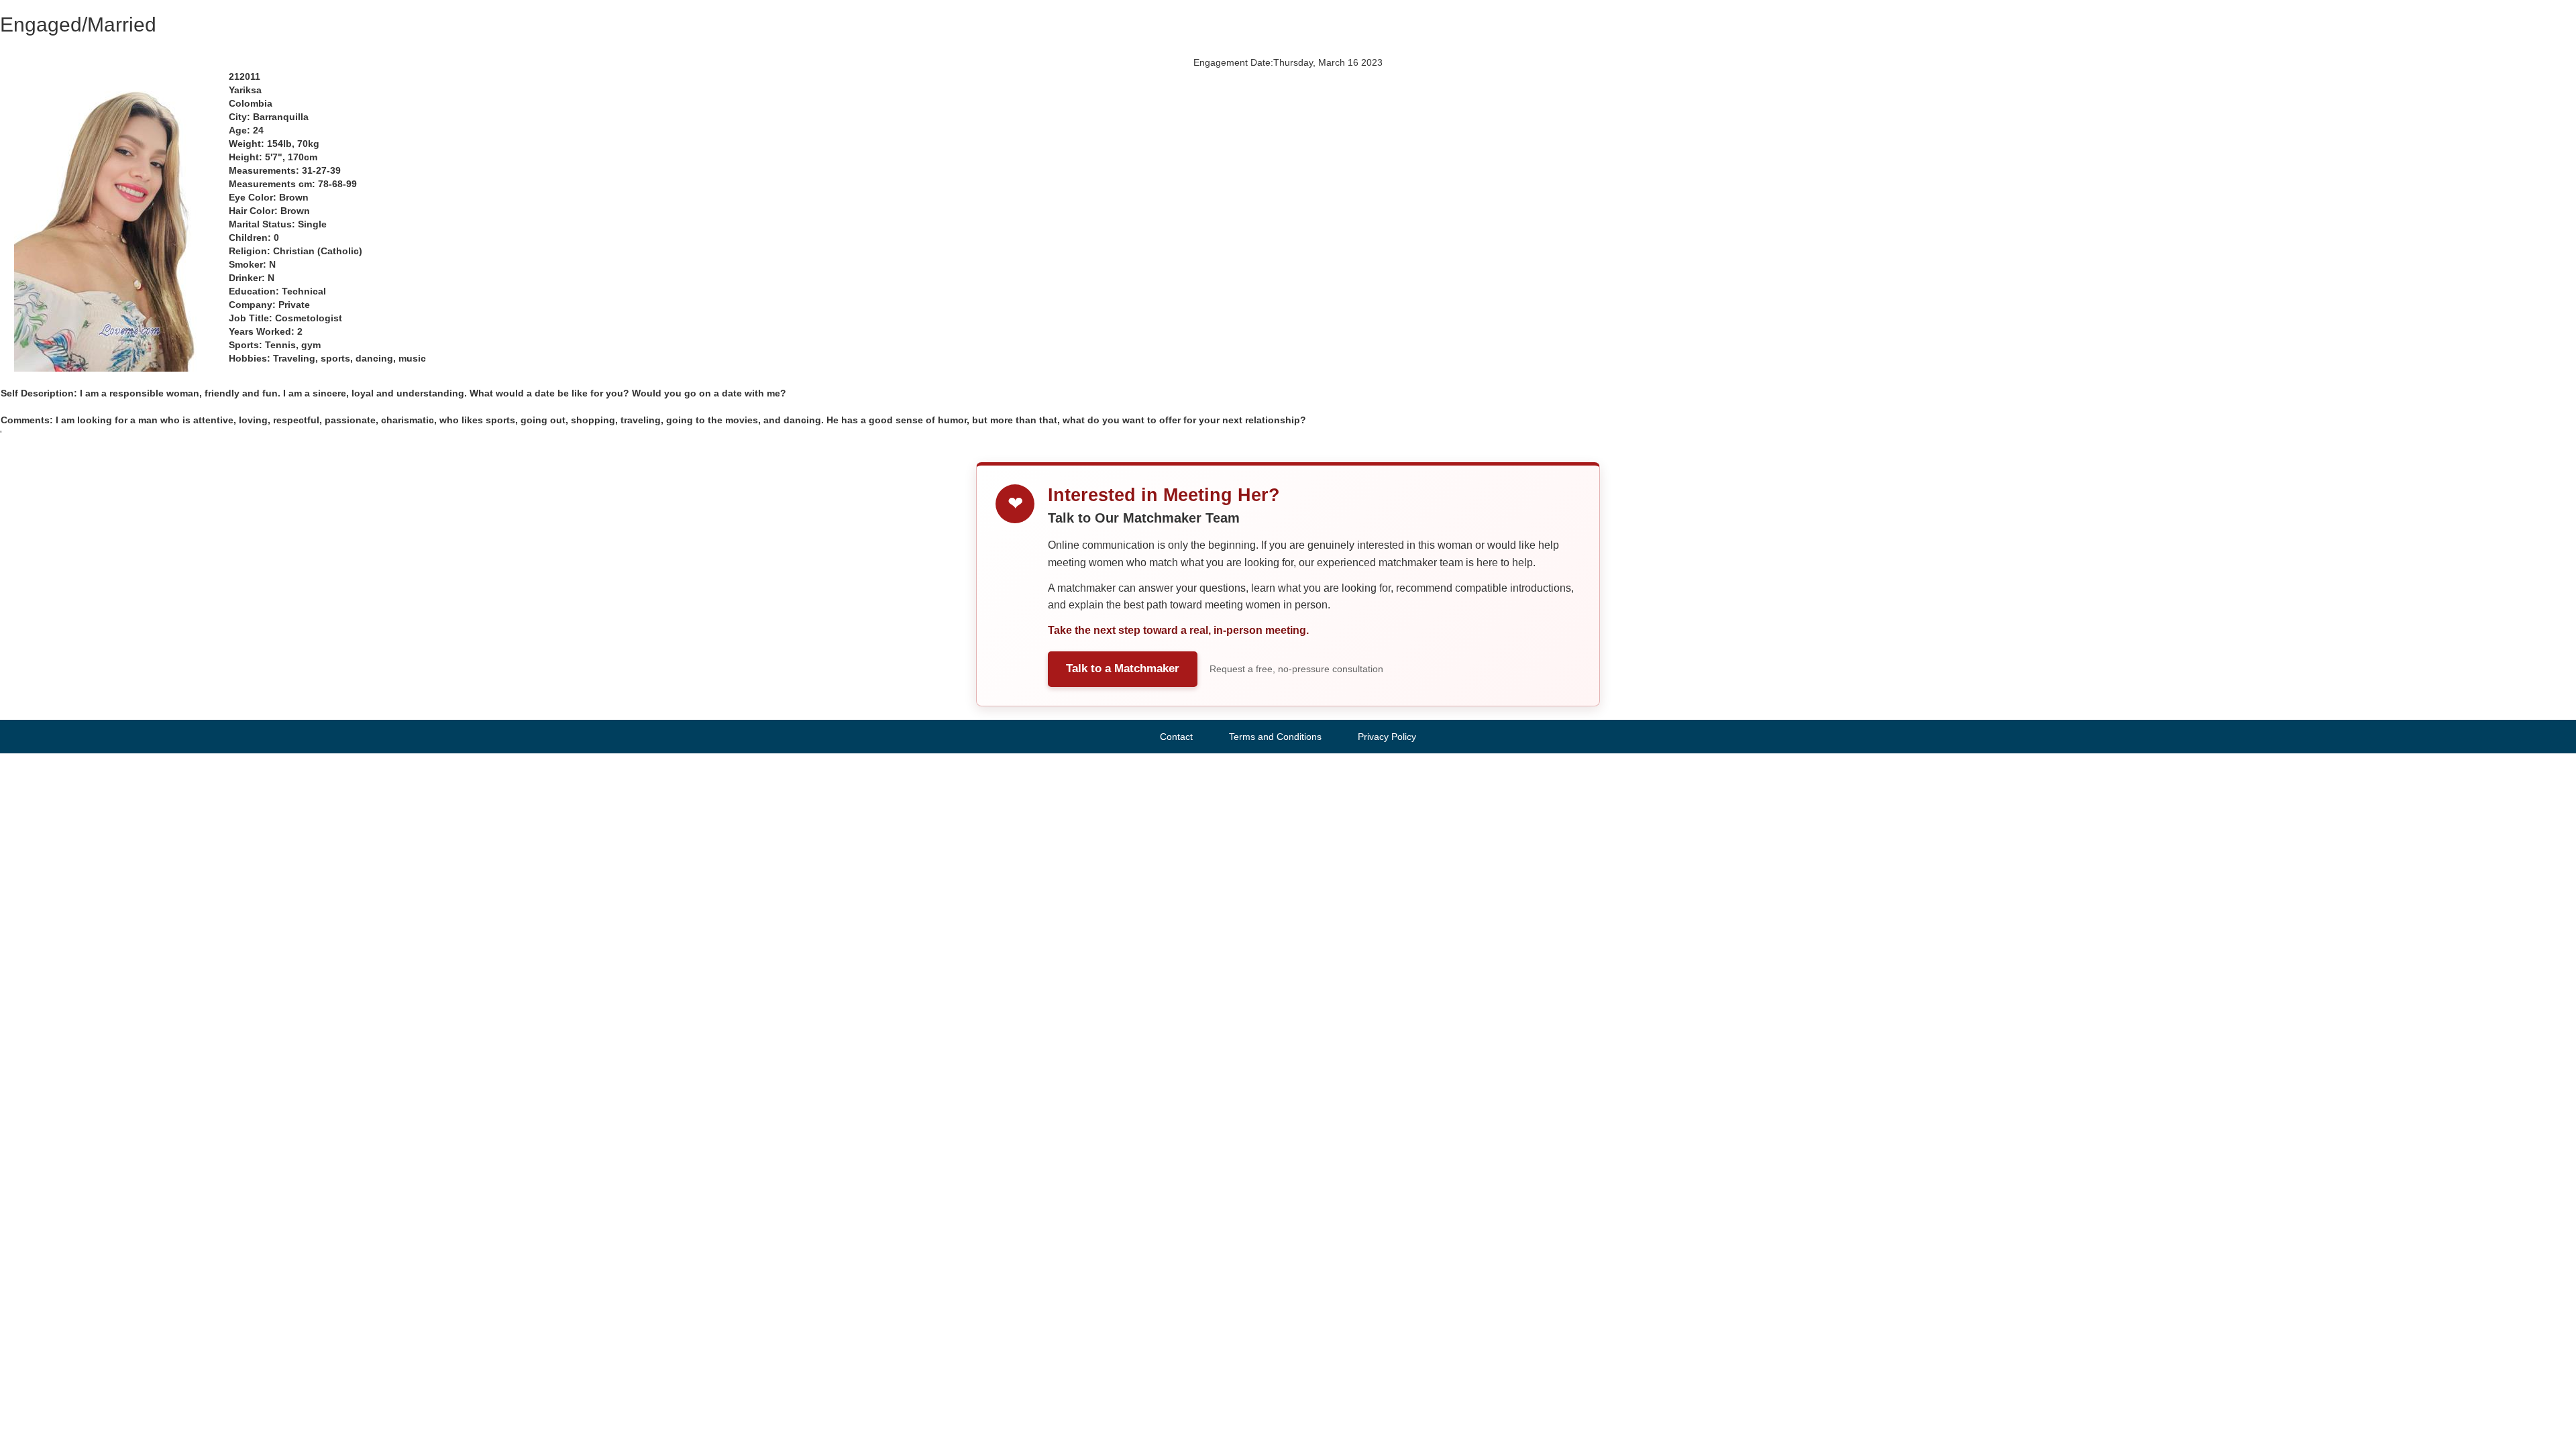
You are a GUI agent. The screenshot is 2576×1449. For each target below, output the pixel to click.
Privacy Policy (1387, 737)
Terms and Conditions (1275, 737)
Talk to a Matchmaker (1123, 668)
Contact (1176, 737)
